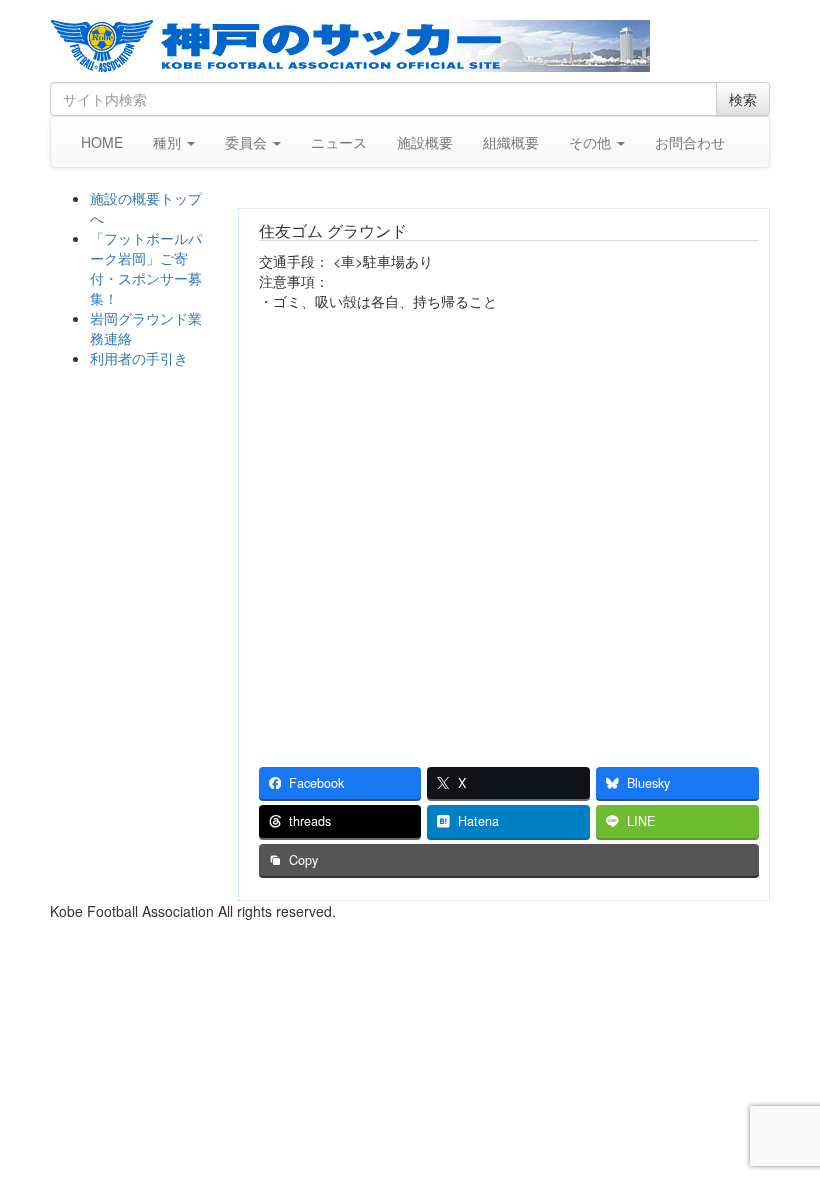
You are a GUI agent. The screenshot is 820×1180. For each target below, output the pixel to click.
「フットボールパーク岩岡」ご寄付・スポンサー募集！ (146, 268)
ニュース (339, 142)
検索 (743, 99)
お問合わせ (690, 142)
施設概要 (425, 142)
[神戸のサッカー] (410, 46)
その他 (592, 142)
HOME (102, 142)
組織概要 (511, 142)
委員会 (248, 142)
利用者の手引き (139, 358)
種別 (169, 142)
